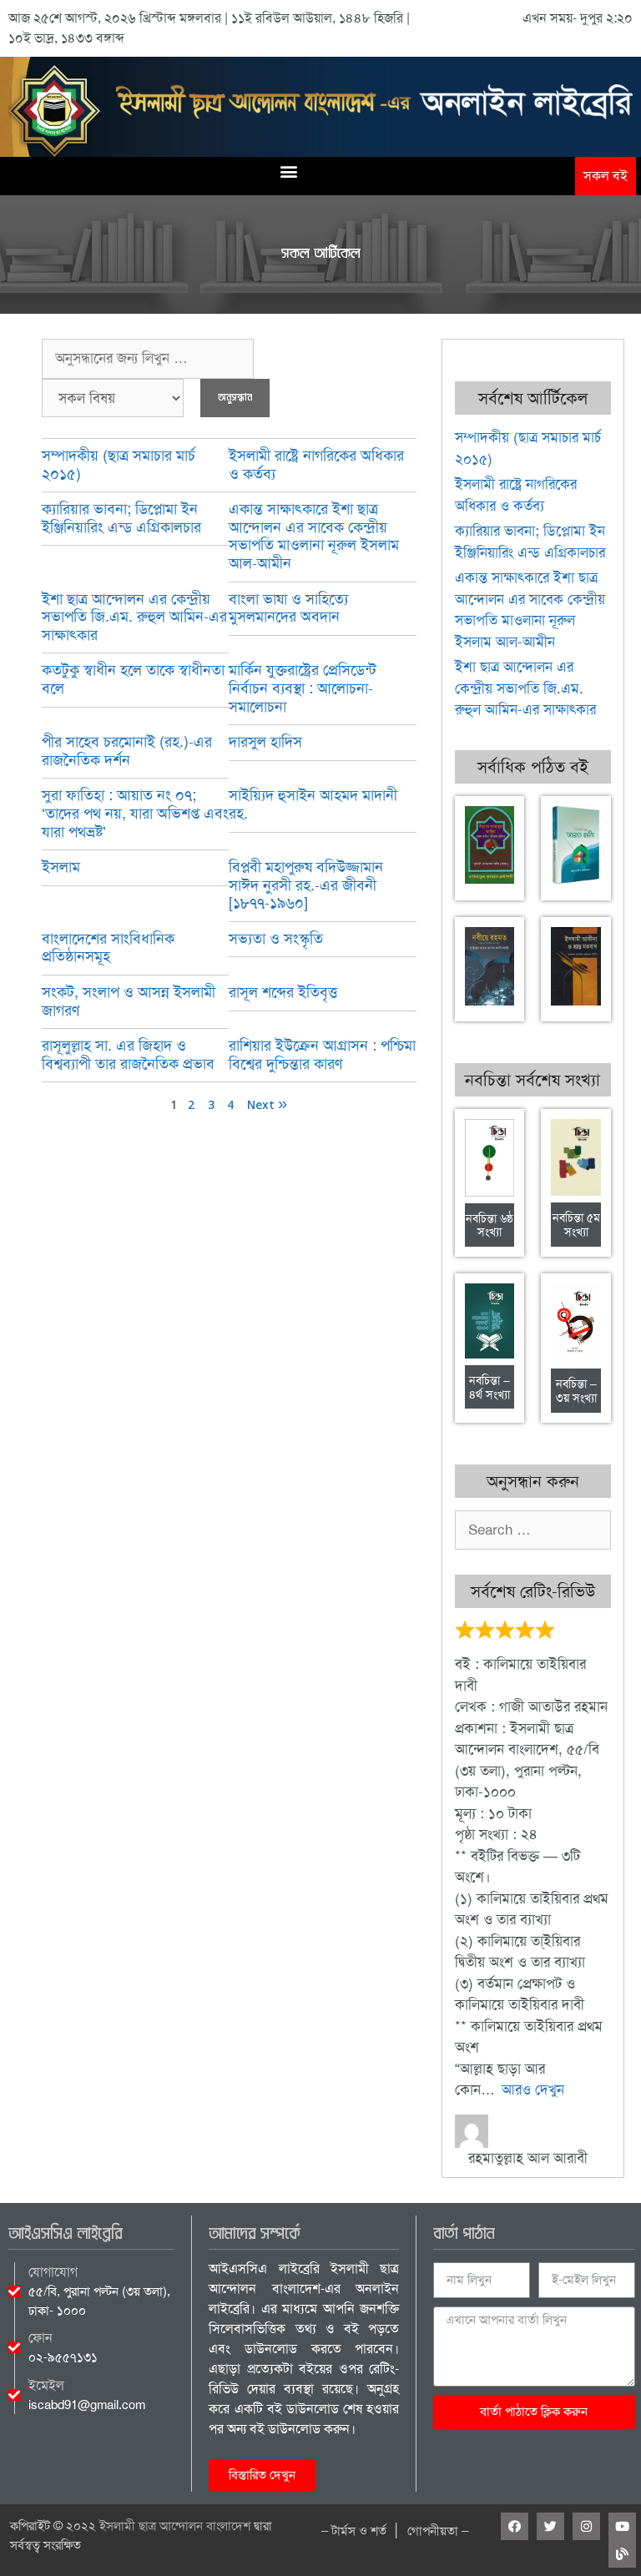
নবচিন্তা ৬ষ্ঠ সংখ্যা (490, 1225)
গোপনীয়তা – (438, 2531)
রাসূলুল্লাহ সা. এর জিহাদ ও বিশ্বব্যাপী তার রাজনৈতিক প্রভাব (128, 1055)
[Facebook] (515, 2526)
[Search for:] (533, 1530)
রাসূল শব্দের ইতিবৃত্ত (283, 992)
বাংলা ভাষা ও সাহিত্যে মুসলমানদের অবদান (288, 608)
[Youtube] (622, 2526)
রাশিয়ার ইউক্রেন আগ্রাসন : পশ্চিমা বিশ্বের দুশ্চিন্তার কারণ (322, 1055)
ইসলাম (61, 867)
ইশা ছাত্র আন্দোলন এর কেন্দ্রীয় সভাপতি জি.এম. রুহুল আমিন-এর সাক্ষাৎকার (134, 617)
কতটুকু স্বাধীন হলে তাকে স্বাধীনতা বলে (133, 679)
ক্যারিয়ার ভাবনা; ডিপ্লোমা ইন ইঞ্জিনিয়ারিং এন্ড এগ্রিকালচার (121, 518)
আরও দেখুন (533, 2090)
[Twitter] (550, 2526)
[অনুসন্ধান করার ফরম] (148, 359)
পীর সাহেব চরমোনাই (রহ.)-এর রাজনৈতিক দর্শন (127, 751)
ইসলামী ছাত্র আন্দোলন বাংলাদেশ (175, 2526)
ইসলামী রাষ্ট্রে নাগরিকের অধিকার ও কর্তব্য (316, 465)
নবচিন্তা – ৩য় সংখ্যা (576, 1391)
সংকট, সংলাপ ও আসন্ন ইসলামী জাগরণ (129, 1001)
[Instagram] (586, 2526)
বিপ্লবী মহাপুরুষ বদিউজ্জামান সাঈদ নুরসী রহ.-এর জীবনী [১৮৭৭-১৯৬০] (306, 885)
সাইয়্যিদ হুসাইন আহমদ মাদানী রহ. (313, 804)
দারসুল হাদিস (265, 742)
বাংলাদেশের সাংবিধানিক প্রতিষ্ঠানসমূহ (108, 948)
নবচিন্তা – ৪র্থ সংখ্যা (490, 1387)
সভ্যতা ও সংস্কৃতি (276, 939)
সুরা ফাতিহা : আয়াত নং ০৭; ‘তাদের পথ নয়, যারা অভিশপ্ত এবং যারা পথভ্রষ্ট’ (135, 813)
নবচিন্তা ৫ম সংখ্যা (576, 1225)
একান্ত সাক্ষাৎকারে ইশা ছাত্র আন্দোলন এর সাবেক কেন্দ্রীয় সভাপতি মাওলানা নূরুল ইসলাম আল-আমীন (314, 536)
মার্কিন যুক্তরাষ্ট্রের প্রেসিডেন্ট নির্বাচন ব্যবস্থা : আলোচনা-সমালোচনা (303, 688)
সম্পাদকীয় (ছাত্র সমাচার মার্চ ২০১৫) (119, 465)
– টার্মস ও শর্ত (354, 2531)
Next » (267, 1106)
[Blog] (622, 2554)
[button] (288, 171)
